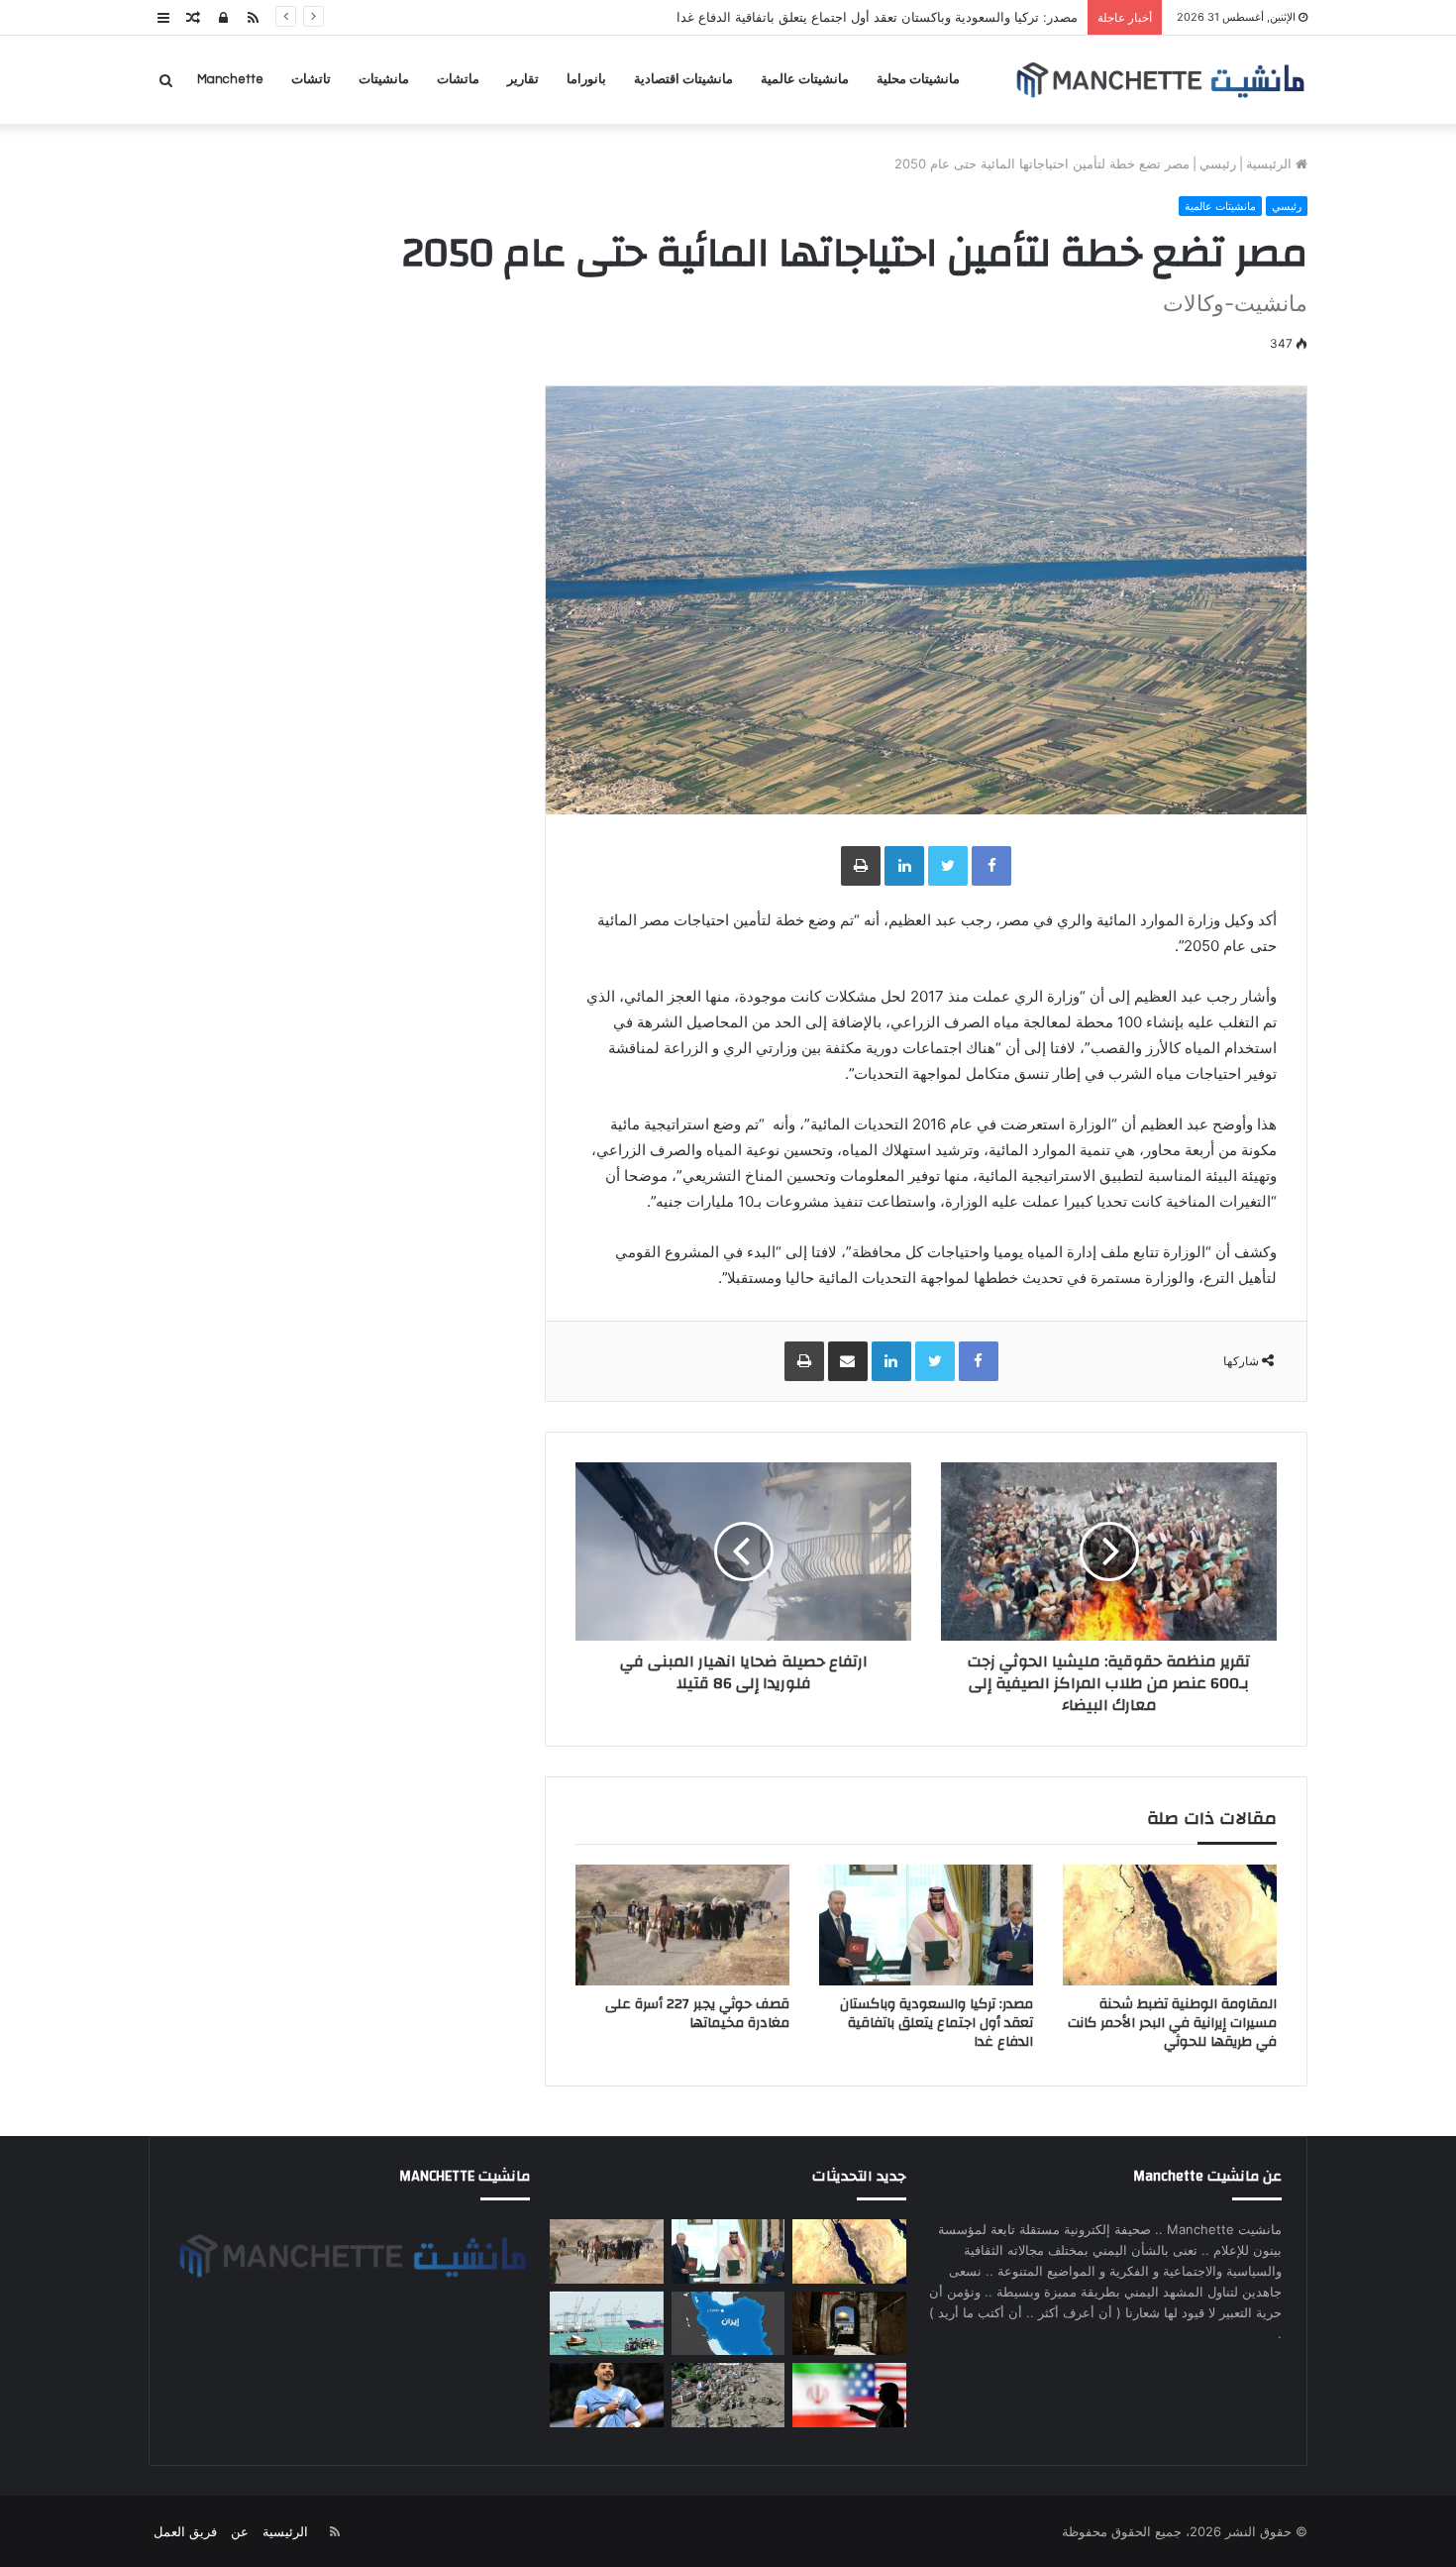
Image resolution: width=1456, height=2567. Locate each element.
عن (240, 2531)
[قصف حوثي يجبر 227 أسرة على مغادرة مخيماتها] (682, 1925)
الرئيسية (1271, 163)
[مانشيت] (1160, 80)
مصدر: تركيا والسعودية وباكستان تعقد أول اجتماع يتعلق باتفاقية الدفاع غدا (877, 17)
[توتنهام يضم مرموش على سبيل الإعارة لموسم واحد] (606, 2395)
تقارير (523, 79)
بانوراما (586, 79)
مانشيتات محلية (918, 79)
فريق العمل (185, 2531)
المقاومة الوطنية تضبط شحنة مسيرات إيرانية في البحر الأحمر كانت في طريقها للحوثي (1172, 2023)
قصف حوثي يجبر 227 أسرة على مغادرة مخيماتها (697, 2014)
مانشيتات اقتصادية (683, 79)
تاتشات (311, 79)
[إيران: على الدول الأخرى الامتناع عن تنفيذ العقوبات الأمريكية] (849, 2395)
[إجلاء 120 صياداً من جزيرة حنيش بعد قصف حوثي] (606, 2324)
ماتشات (458, 79)
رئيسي (1218, 163)
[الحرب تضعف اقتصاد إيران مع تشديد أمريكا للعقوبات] (728, 2324)
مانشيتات (384, 79)
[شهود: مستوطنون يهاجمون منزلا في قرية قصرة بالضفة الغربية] (849, 2324)
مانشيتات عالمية (805, 79)
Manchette (230, 79)
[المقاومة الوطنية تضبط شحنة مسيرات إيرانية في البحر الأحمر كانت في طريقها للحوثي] (1170, 1925)
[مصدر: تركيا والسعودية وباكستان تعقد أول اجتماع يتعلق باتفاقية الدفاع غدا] (926, 1925)
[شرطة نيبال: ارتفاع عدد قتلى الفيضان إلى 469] (728, 2395)
